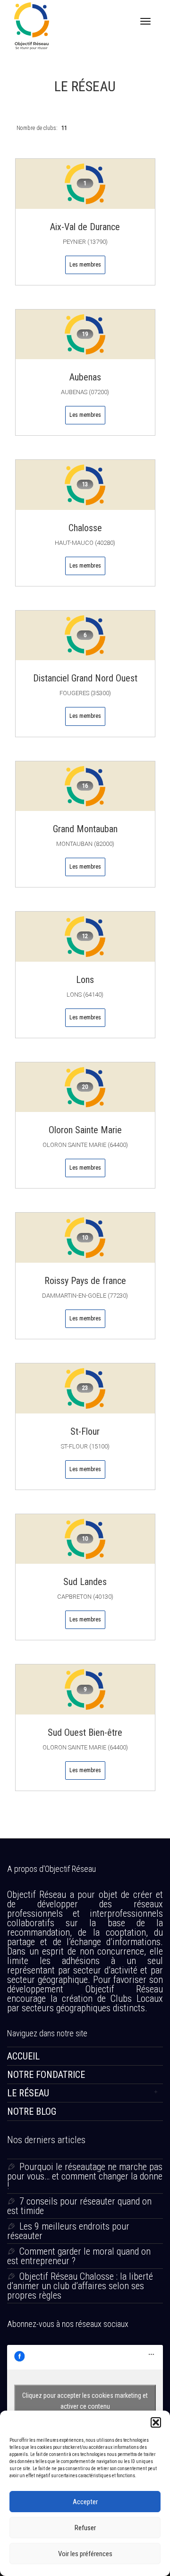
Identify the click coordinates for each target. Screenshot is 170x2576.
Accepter (85, 2502)
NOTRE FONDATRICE (46, 2075)
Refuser (85, 2528)
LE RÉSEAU (28, 2093)
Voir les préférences (85, 2554)
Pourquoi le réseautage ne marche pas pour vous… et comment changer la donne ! (85, 2176)
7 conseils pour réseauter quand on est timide (79, 2206)
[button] (156, 2422)
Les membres (85, 265)
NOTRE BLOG (32, 2111)
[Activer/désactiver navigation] (145, 21)
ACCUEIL (23, 2056)
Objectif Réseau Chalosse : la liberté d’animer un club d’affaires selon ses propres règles (80, 2286)
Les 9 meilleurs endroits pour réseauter (68, 2231)
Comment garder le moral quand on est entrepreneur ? (79, 2256)
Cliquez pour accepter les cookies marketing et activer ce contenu (85, 2401)
